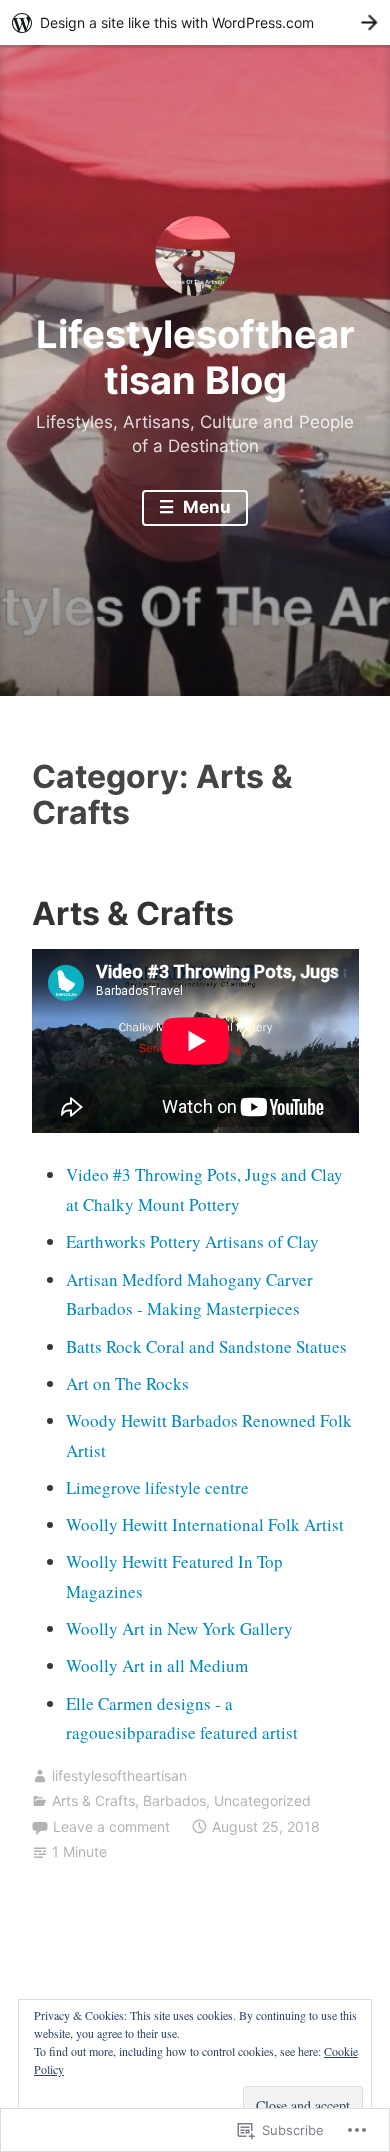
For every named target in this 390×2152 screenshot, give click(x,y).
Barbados (174, 1800)
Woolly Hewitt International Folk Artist (205, 1524)
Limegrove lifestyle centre (157, 1487)
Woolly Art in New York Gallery (179, 1628)
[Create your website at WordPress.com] (195, 22)
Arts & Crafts (133, 913)
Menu (205, 507)
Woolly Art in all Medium (157, 1665)
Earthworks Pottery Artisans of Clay (192, 1241)
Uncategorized (262, 1800)
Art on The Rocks (127, 1383)
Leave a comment (111, 1826)
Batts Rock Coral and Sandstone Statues (206, 1346)
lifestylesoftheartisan (119, 1775)
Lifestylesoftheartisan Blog (195, 357)
